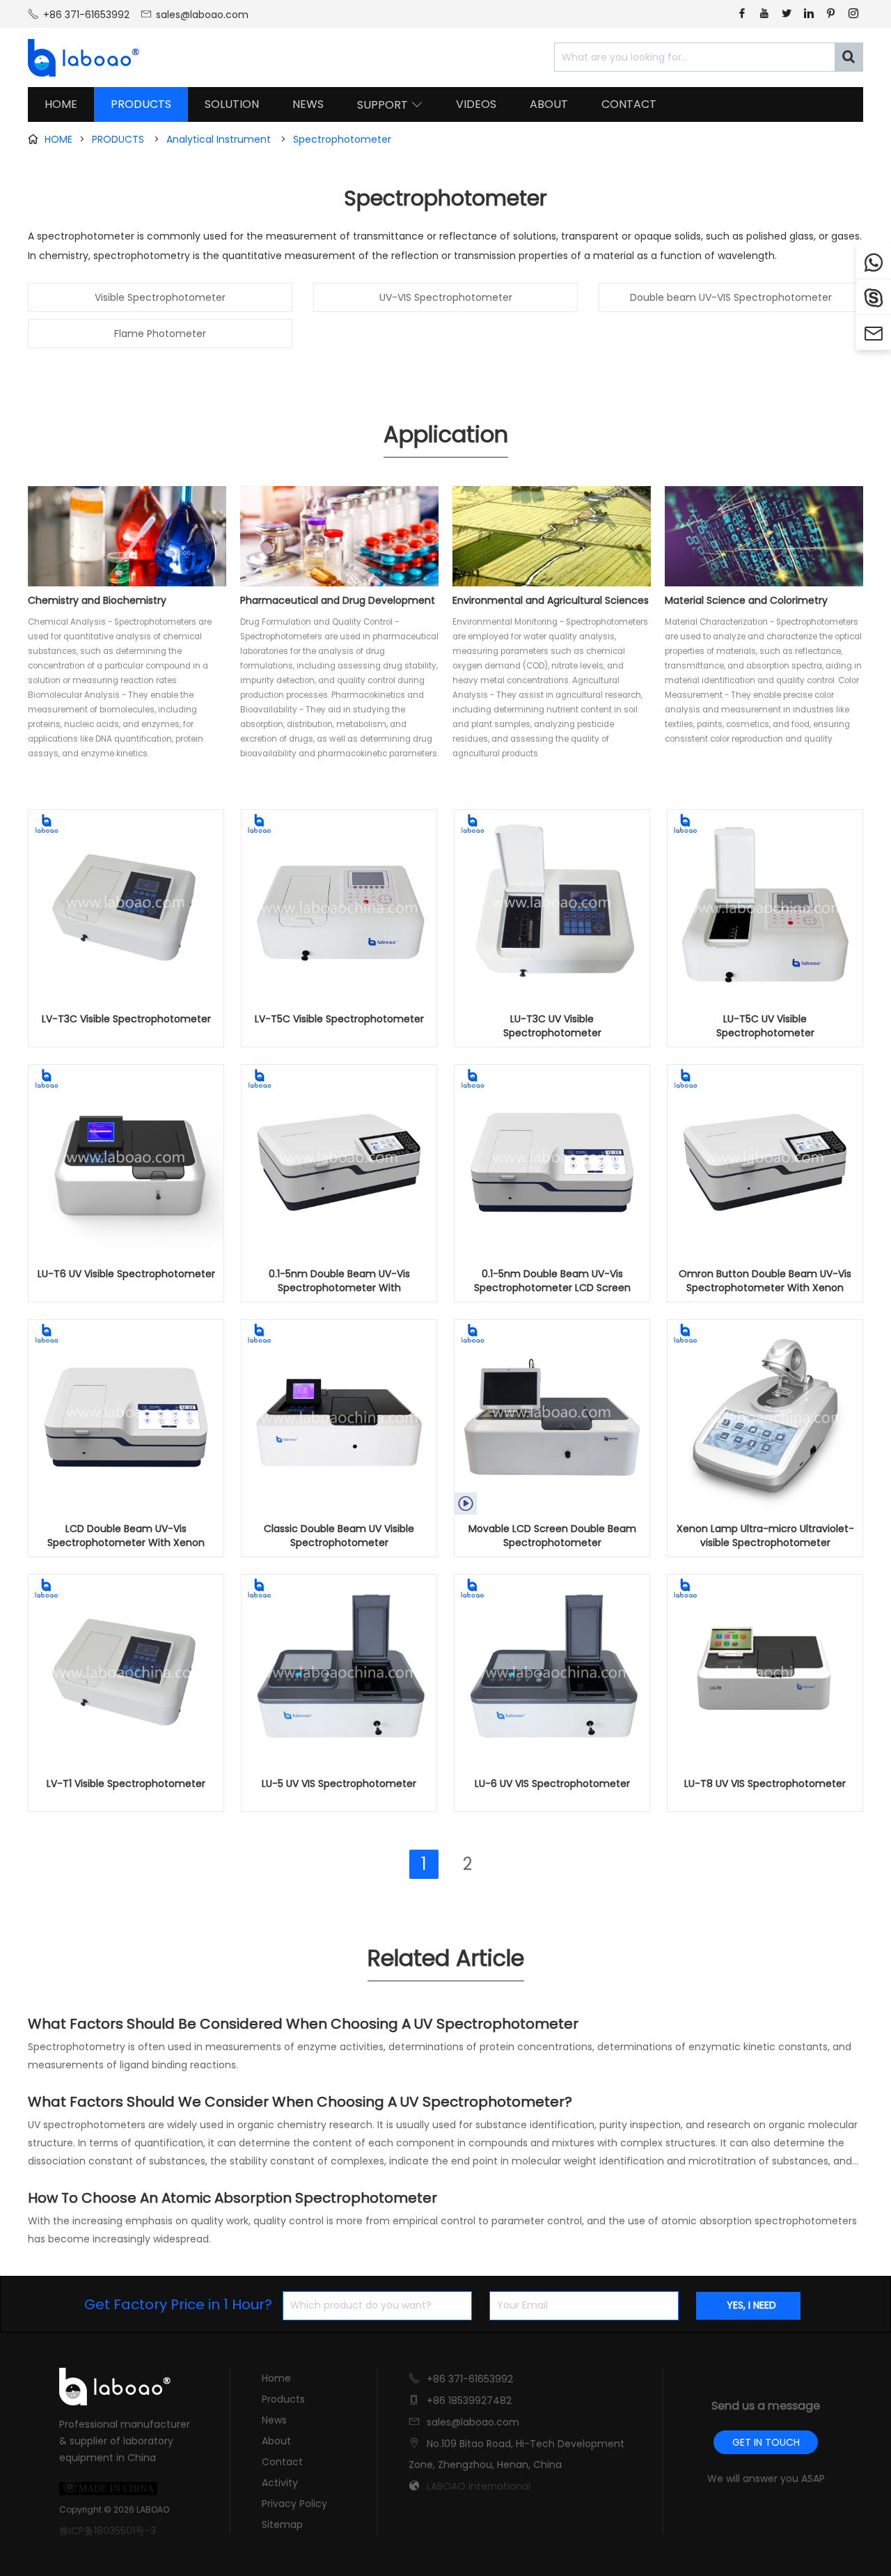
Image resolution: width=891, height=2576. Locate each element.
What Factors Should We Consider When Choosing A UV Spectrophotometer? (300, 2102)
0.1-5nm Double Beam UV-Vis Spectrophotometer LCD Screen (552, 1281)
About (276, 2441)
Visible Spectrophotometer (160, 297)
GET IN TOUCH (766, 2442)
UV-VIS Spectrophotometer (446, 297)
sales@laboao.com (202, 15)
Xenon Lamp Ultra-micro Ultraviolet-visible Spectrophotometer (765, 1536)
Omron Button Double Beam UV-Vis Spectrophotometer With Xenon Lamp (765, 1281)
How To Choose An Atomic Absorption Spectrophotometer (232, 2198)
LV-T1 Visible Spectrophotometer (126, 1783)
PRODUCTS (141, 104)
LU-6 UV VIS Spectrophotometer (552, 1783)
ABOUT (549, 104)
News (274, 2420)
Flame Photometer (160, 334)
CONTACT (629, 104)
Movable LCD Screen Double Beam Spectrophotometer (552, 1536)
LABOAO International (479, 2486)
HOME (61, 104)
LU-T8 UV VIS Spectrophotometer (765, 1783)
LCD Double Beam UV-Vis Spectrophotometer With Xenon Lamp (126, 1536)
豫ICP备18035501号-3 (108, 2531)
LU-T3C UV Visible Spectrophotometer (552, 1026)
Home (276, 2378)
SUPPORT (390, 105)
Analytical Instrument (219, 139)
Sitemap (282, 2524)
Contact (282, 2462)
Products (283, 2399)
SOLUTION (232, 104)
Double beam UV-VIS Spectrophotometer (731, 297)
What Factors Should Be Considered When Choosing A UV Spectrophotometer (303, 2024)
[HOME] (79, 58)
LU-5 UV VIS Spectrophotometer (339, 1783)
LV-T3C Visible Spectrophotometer (126, 1019)
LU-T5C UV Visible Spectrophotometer (765, 1026)
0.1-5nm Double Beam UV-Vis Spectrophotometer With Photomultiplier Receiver (339, 1281)
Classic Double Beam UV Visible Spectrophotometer (339, 1536)
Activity (280, 2483)
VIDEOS (476, 104)
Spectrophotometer (342, 139)
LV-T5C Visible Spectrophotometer (339, 1019)
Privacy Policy (294, 2504)
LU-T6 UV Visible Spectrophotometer (126, 1274)
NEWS (308, 104)
